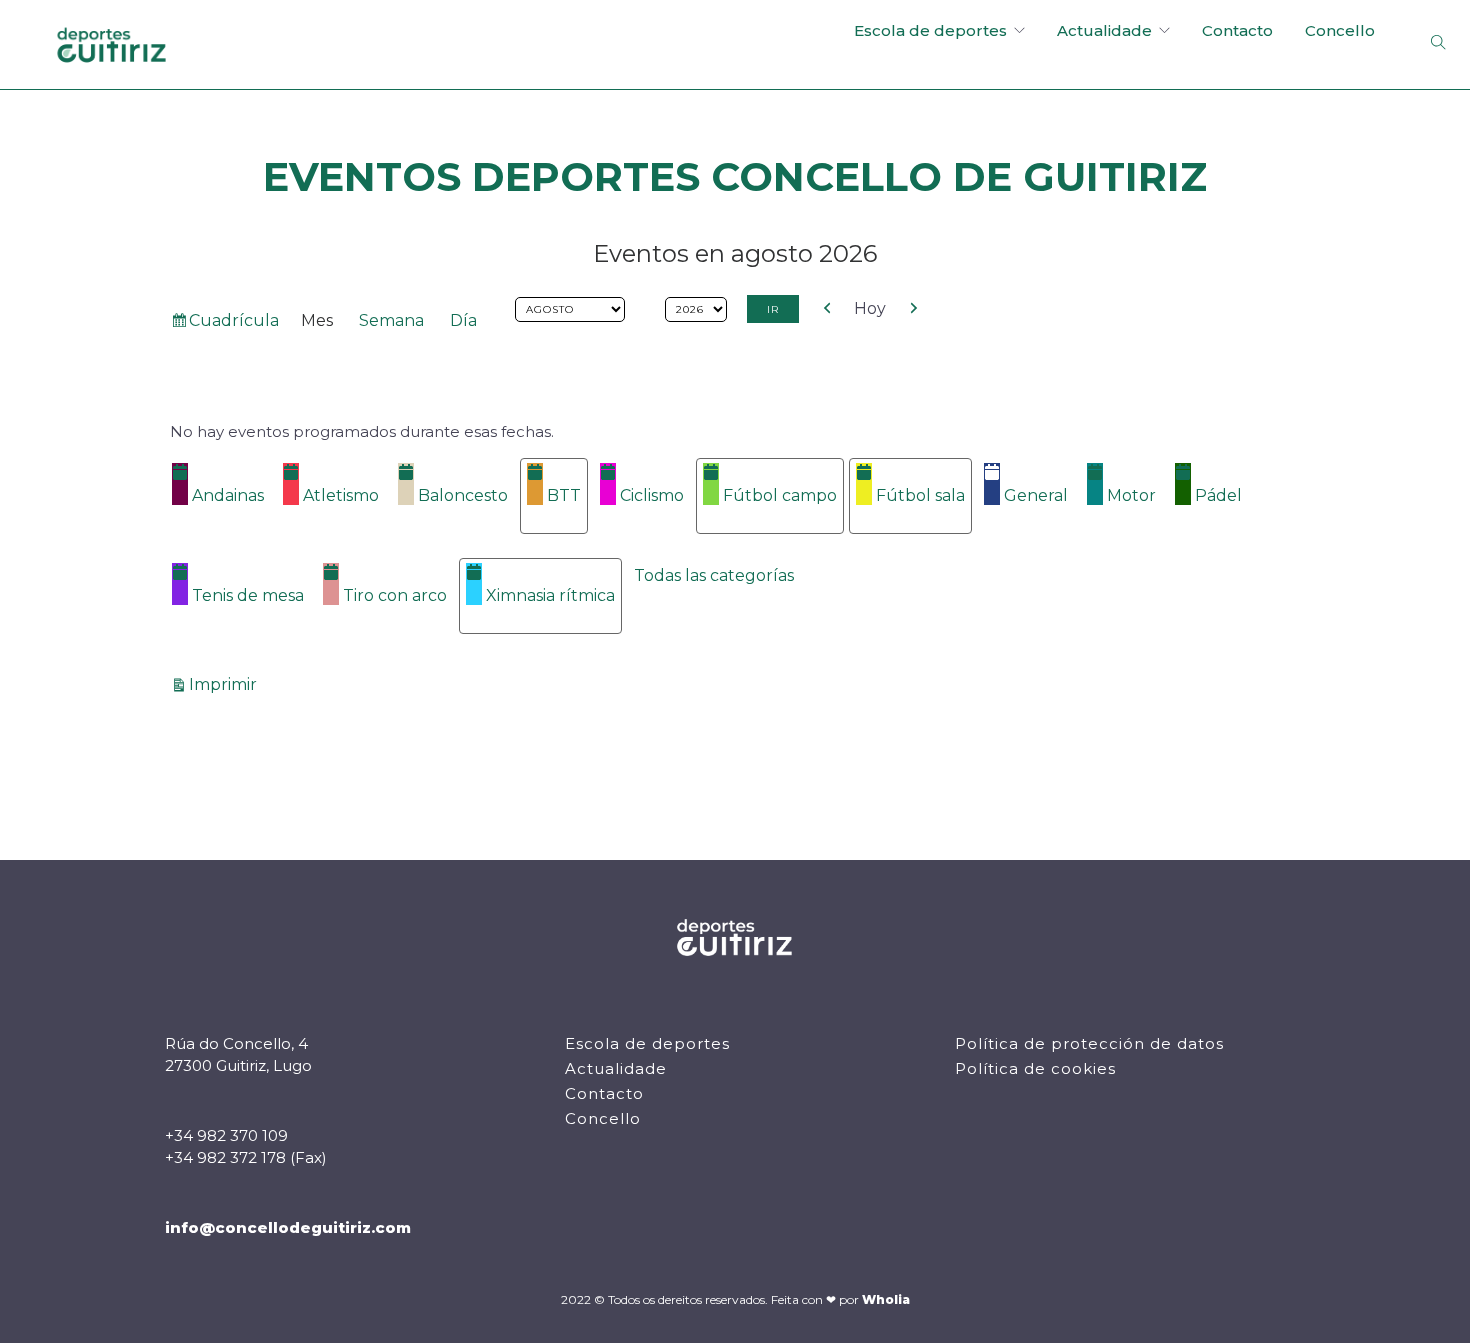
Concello (1340, 30)
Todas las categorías (714, 575)
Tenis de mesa (248, 595)
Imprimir (226, 684)
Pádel (1218, 495)
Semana (391, 320)
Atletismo (341, 495)
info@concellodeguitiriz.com (288, 1227)
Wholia (886, 1299)
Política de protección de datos (1089, 1043)
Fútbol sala (920, 495)
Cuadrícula (233, 324)
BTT (564, 495)
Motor (1131, 495)
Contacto (1237, 30)
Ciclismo (652, 495)
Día (463, 320)
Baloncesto (463, 495)
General (1036, 495)
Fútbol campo (780, 495)
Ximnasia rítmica (550, 595)
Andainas (228, 495)
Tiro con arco (395, 595)
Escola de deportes (930, 30)
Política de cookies (1035, 1068)
